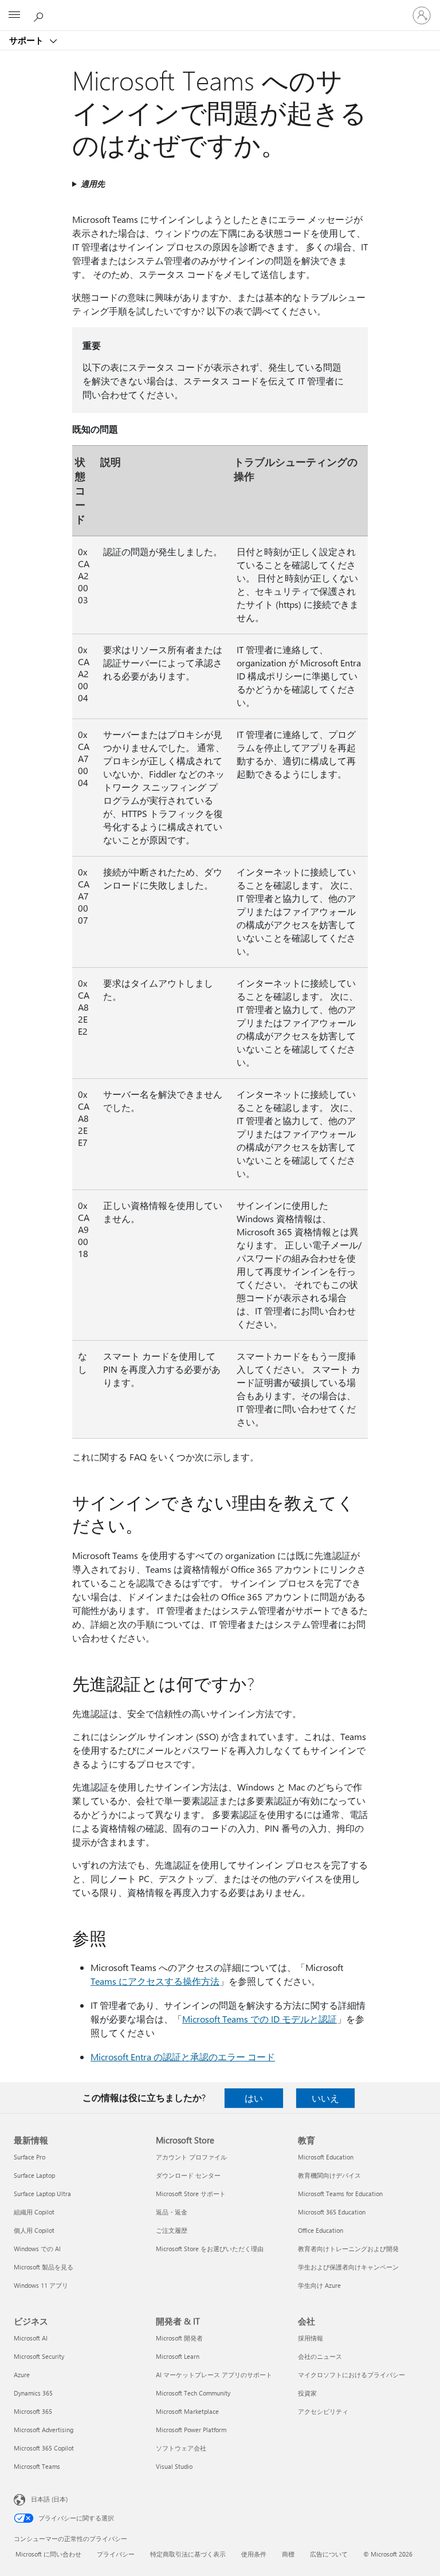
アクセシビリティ (323, 2411)
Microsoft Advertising (44, 2430)
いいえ (325, 2098)
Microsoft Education (326, 2157)
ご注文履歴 (172, 2230)
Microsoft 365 (33, 2411)
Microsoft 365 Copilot (44, 2448)
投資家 (307, 2393)
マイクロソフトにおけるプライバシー (351, 2375)
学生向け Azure (319, 2285)
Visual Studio (174, 2466)
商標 (288, 2554)
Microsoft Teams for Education (340, 2194)
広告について (329, 2554)
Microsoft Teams (37, 2466)
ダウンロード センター (188, 2175)
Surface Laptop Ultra (42, 2194)
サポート (27, 40)
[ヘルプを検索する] (40, 15)
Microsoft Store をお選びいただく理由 (210, 2249)
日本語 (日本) (49, 2499)
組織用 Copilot (34, 2212)
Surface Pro (30, 2157)
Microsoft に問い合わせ (48, 2554)
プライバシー (116, 2554)
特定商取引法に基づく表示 (188, 2554)
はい (254, 2098)
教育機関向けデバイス (329, 2175)
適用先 (93, 184)
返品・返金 (172, 2212)
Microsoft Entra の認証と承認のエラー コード (183, 2057)
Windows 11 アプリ (41, 2285)
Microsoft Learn (178, 2356)
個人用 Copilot (34, 2230)
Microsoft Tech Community (193, 2393)
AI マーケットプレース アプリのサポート (214, 2375)
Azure (22, 2375)
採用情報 (311, 2338)
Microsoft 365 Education (332, 2212)
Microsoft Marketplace (187, 2411)
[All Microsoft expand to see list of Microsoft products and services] (14, 15)
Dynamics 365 (33, 2393)
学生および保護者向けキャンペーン (348, 2267)
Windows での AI (37, 2249)
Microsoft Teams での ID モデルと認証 (260, 2019)
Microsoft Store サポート (191, 2194)
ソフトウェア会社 (181, 2448)
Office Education (321, 2230)
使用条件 (254, 2554)
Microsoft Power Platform (191, 2430)
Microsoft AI (31, 2338)
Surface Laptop (34, 2175)
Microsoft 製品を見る (44, 2267)
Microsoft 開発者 (179, 2338)
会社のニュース (320, 2356)
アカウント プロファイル (191, 2157)
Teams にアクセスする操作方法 (155, 1981)
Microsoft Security (39, 2356)
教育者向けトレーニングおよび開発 (348, 2249)
